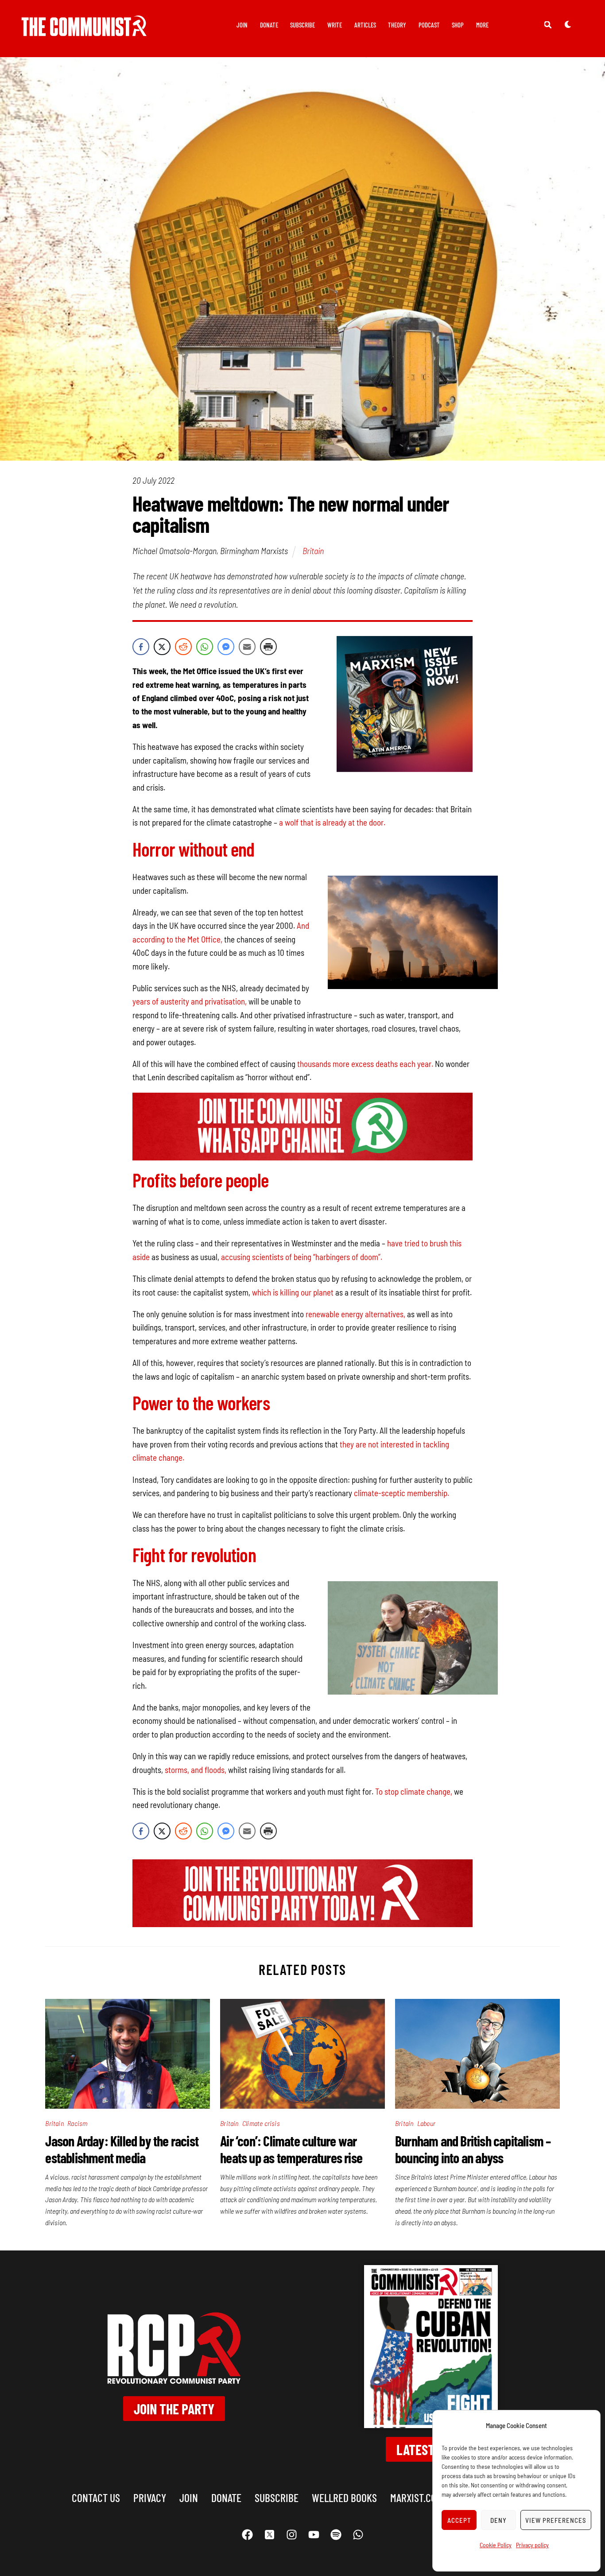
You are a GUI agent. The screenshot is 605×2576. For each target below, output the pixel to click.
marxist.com (416, 2497)
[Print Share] (268, 647)
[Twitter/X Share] (162, 647)
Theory (397, 25)
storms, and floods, (196, 1770)
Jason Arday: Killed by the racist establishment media (122, 2149)
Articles (365, 25)
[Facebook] (247, 2535)
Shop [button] (458, 25)
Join (242, 25)
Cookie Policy (496, 2545)
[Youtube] (314, 2535)
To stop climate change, (414, 1791)
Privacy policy (532, 2545)
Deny (498, 2520)
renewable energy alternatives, (355, 1314)
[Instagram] (291, 2535)
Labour (426, 2123)
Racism (77, 2123)
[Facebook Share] (141, 647)
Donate (269, 25)
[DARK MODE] (568, 24)
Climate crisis (261, 2123)
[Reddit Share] (183, 647)
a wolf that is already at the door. (332, 822)
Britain (313, 551)
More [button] (482, 25)
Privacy (150, 2497)
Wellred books (344, 2497)
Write (335, 25)
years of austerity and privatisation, (190, 1001)
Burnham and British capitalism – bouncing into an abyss (473, 2149)
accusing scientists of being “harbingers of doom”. (302, 1257)
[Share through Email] (247, 647)
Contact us (96, 2497)
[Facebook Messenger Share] (226, 647)
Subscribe (302, 25)
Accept (459, 2520)
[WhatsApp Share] (205, 647)
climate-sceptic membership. (401, 1493)
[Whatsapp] (358, 2535)
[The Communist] (84, 30)
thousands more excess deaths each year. (365, 1064)
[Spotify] (336, 2535)
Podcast (429, 25)
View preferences (556, 2520)
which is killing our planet (293, 1292)
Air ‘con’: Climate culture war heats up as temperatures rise (291, 2149)
